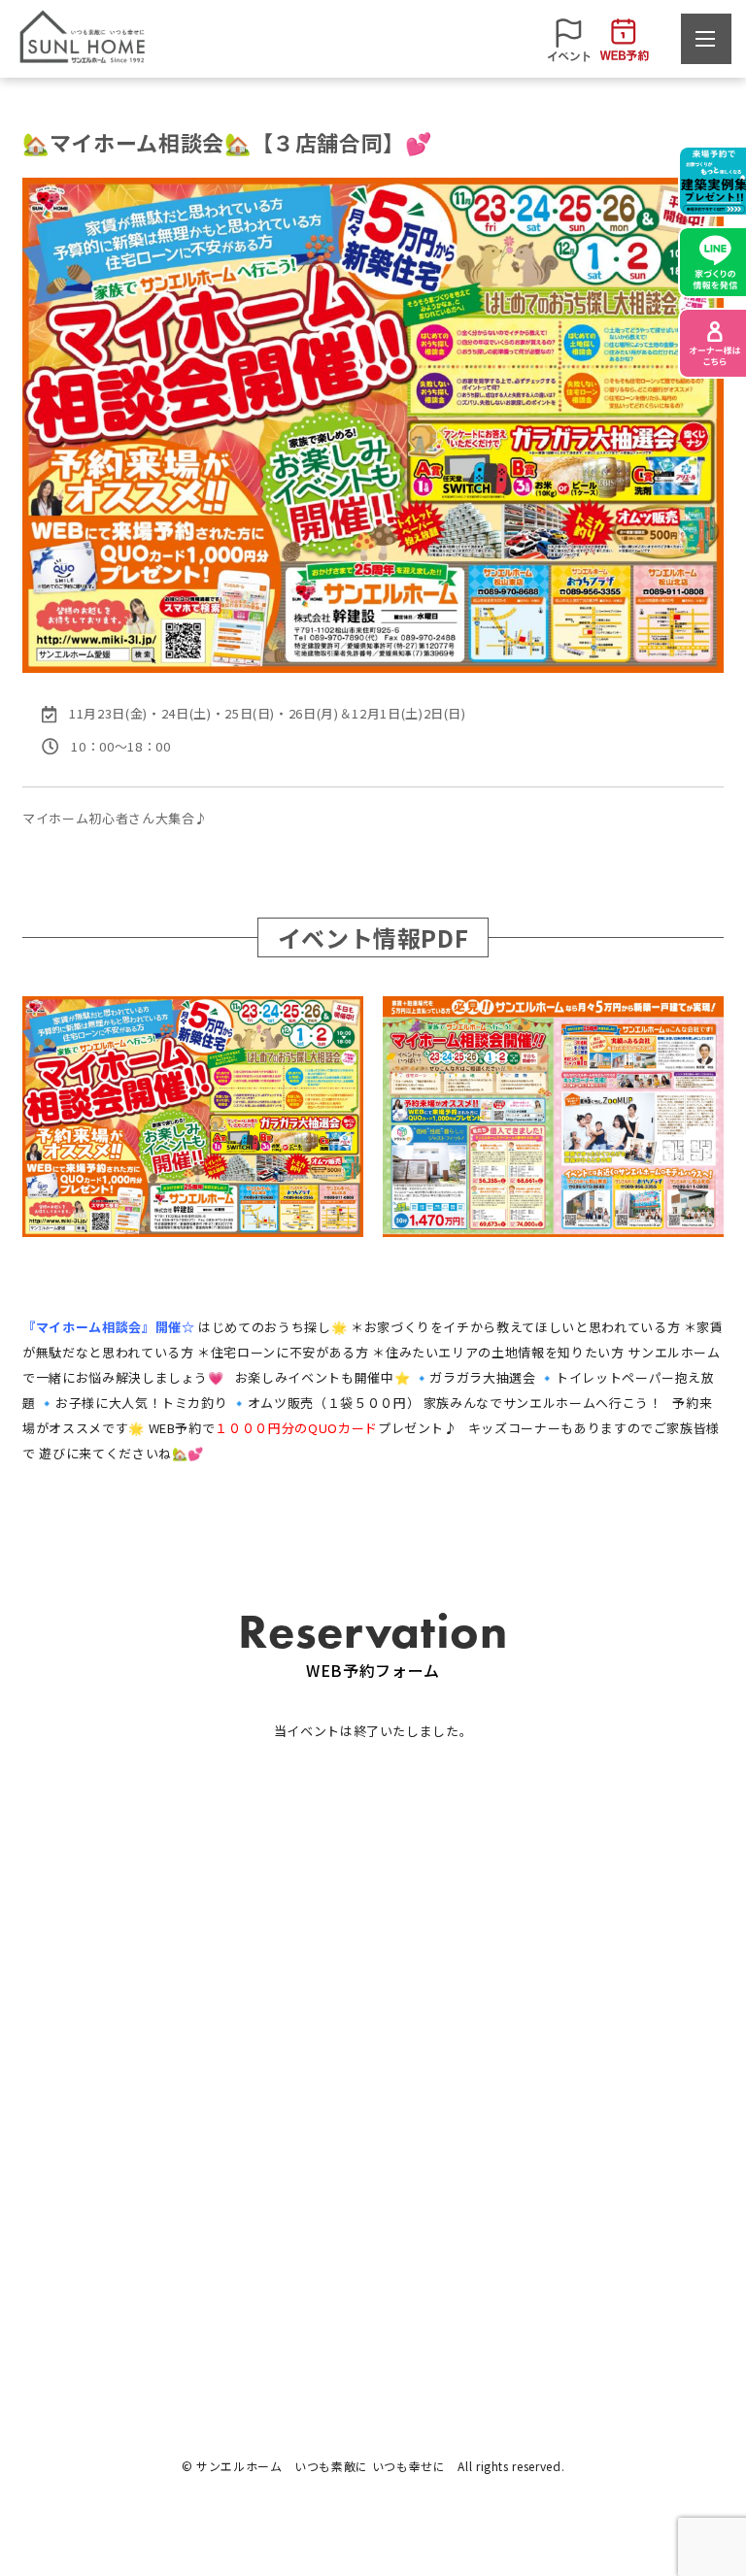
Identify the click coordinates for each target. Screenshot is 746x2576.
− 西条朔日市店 (418, 2141)
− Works (48, 2112)
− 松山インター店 (425, 2083)
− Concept (55, 2141)
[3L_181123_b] (553, 1117)
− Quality (226, 2112)
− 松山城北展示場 (425, 2112)
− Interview (583, 2083)
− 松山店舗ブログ (74, 2248)
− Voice (571, 2112)
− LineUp (50, 2083)
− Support (230, 2141)
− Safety (225, 2083)
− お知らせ (54, 2219)
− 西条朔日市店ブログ (87, 2277)
